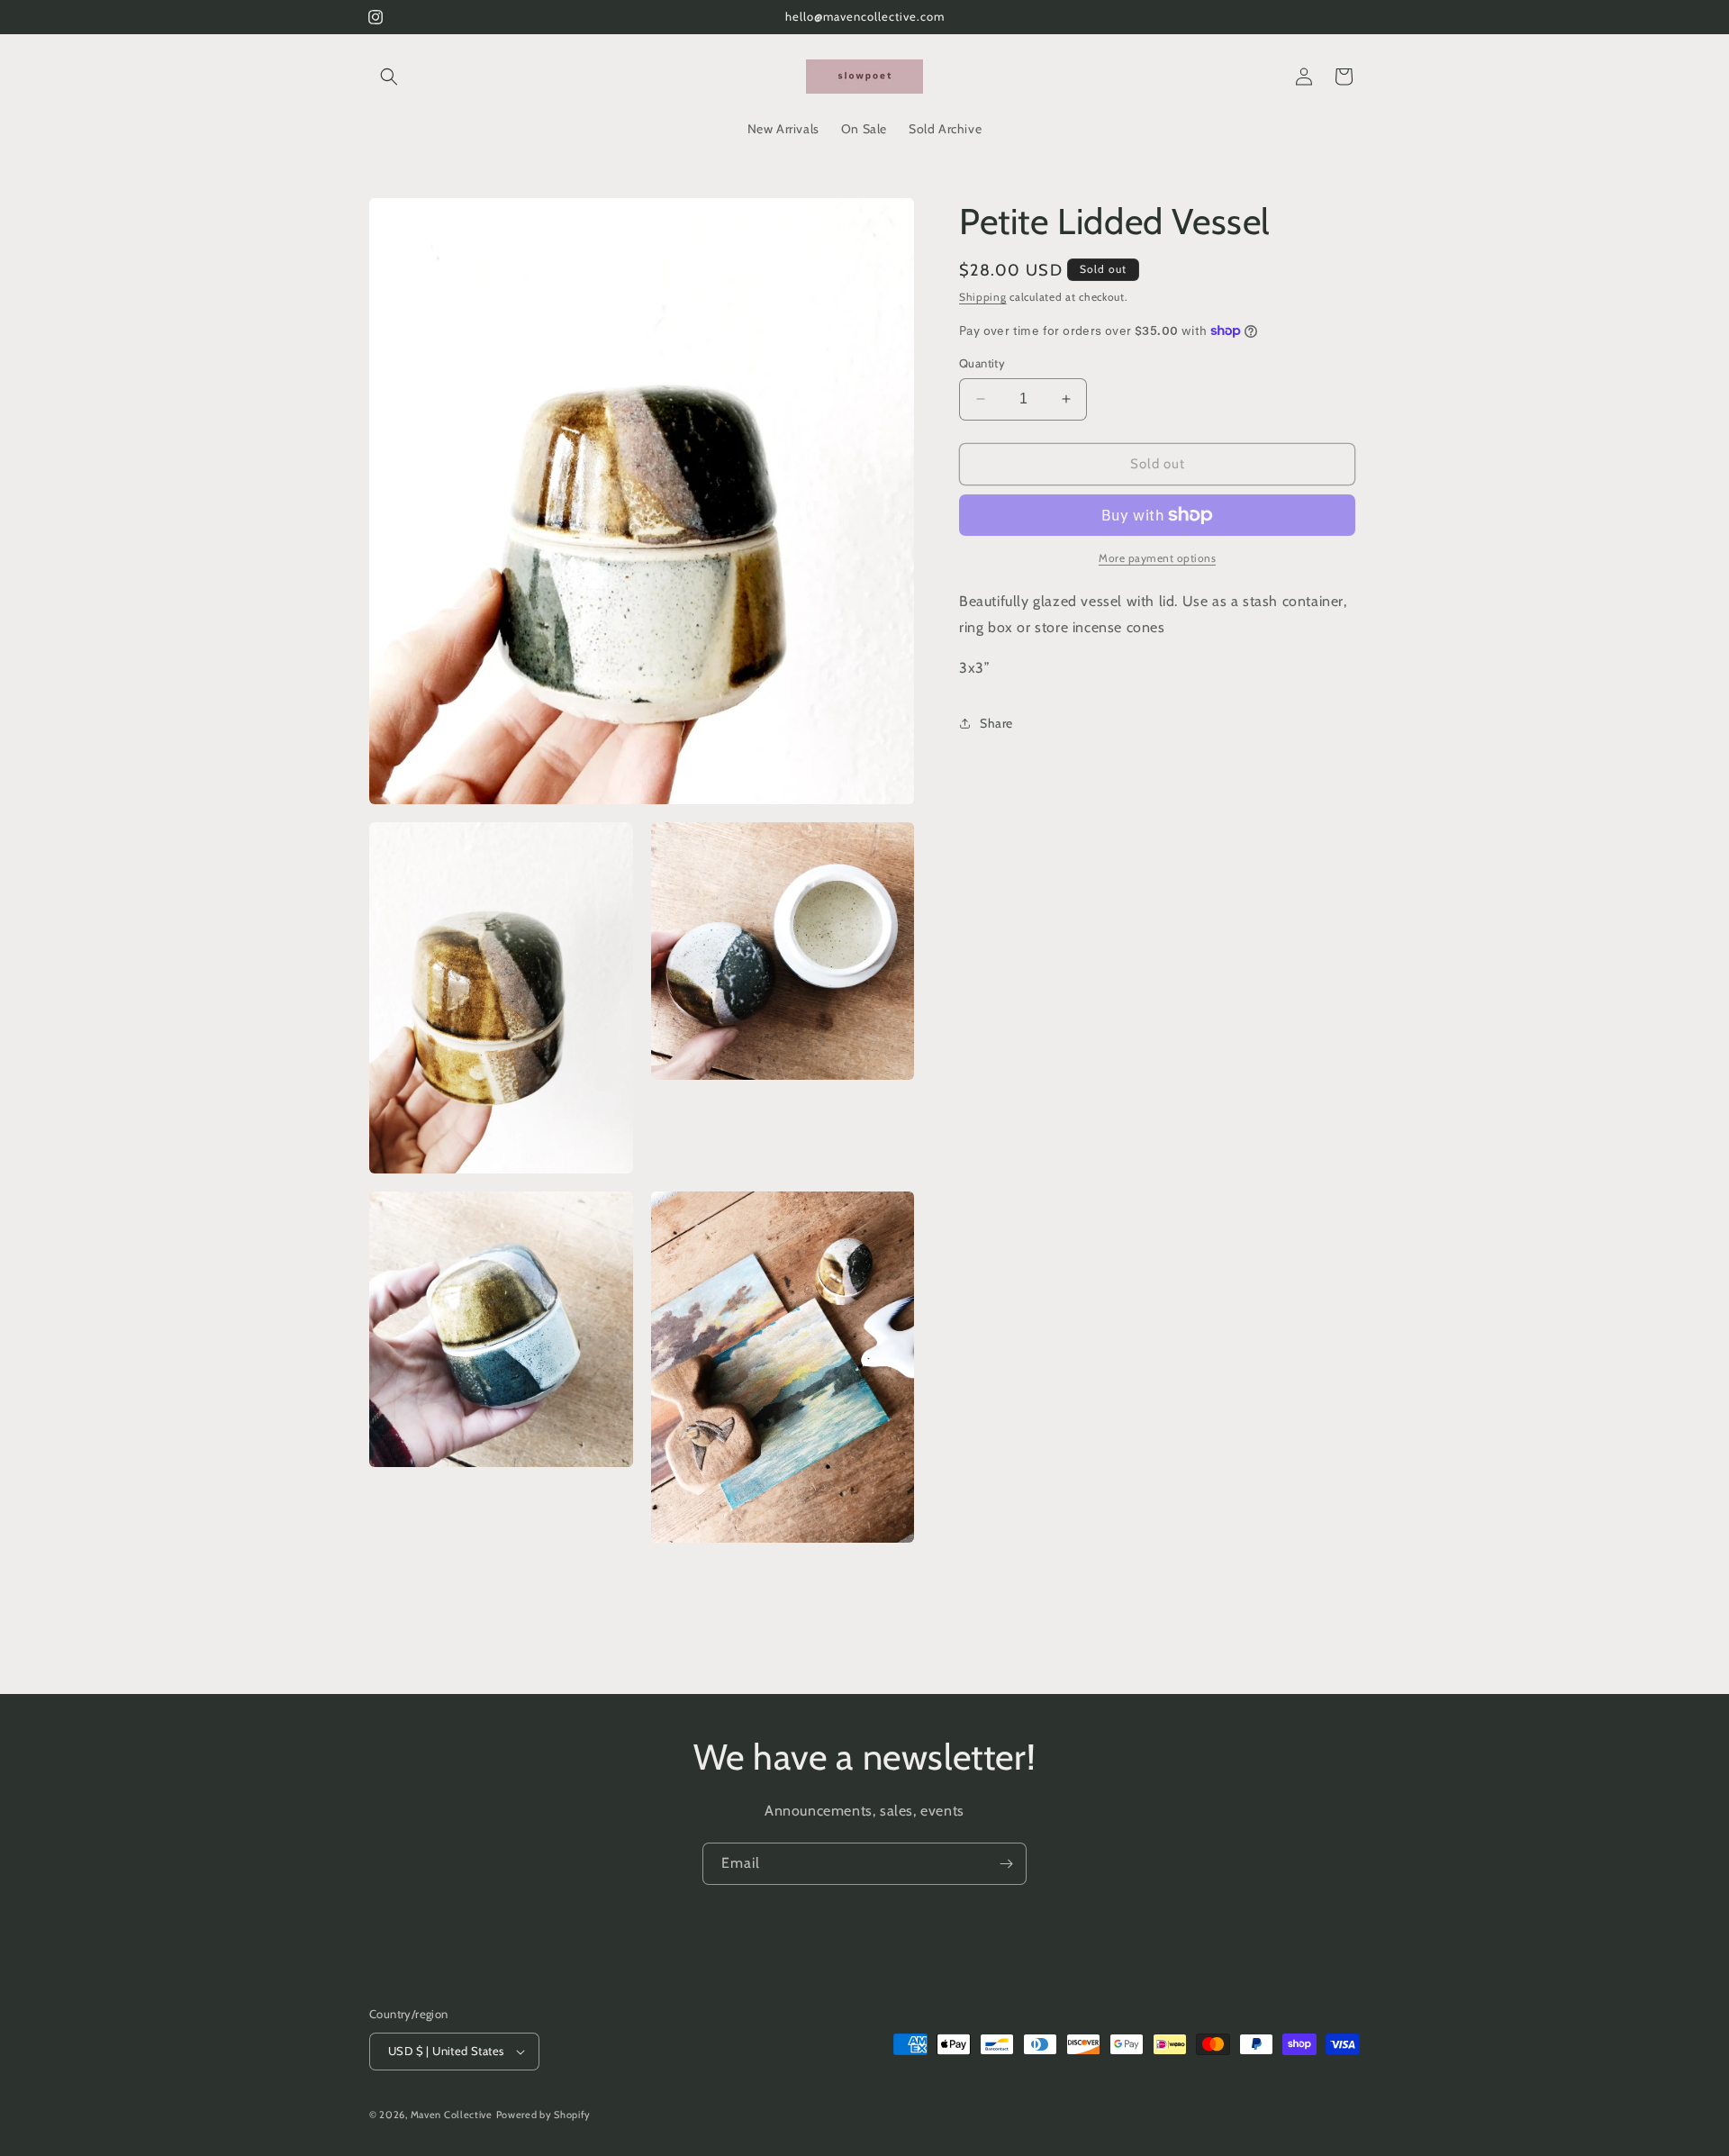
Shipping (983, 297)
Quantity (982, 363)
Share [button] (996, 723)
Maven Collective (452, 2115)
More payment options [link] (1157, 558)
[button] (389, 77)
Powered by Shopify (544, 2115)
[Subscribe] (1006, 1864)
